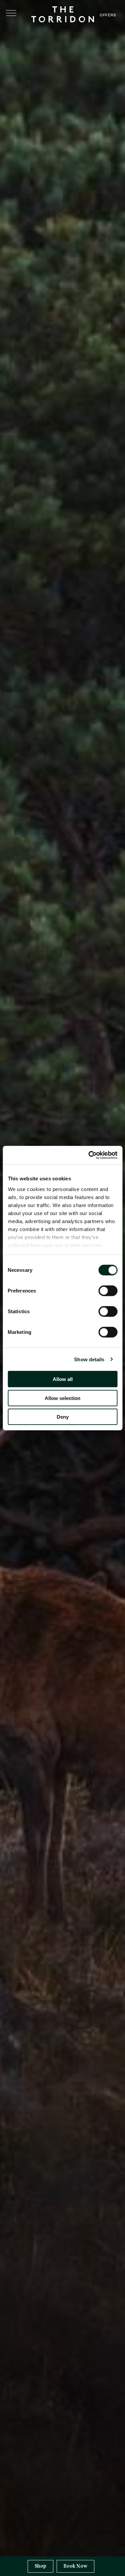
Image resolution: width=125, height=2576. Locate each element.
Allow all (63, 1379)
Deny (63, 1417)
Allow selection (62, 1398)
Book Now (75, 2566)
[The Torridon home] (63, 14)
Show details (89, 1359)
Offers (108, 15)
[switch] (108, 1291)
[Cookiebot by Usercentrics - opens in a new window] (89, 1155)
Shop (40, 2566)
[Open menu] (11, 13)
